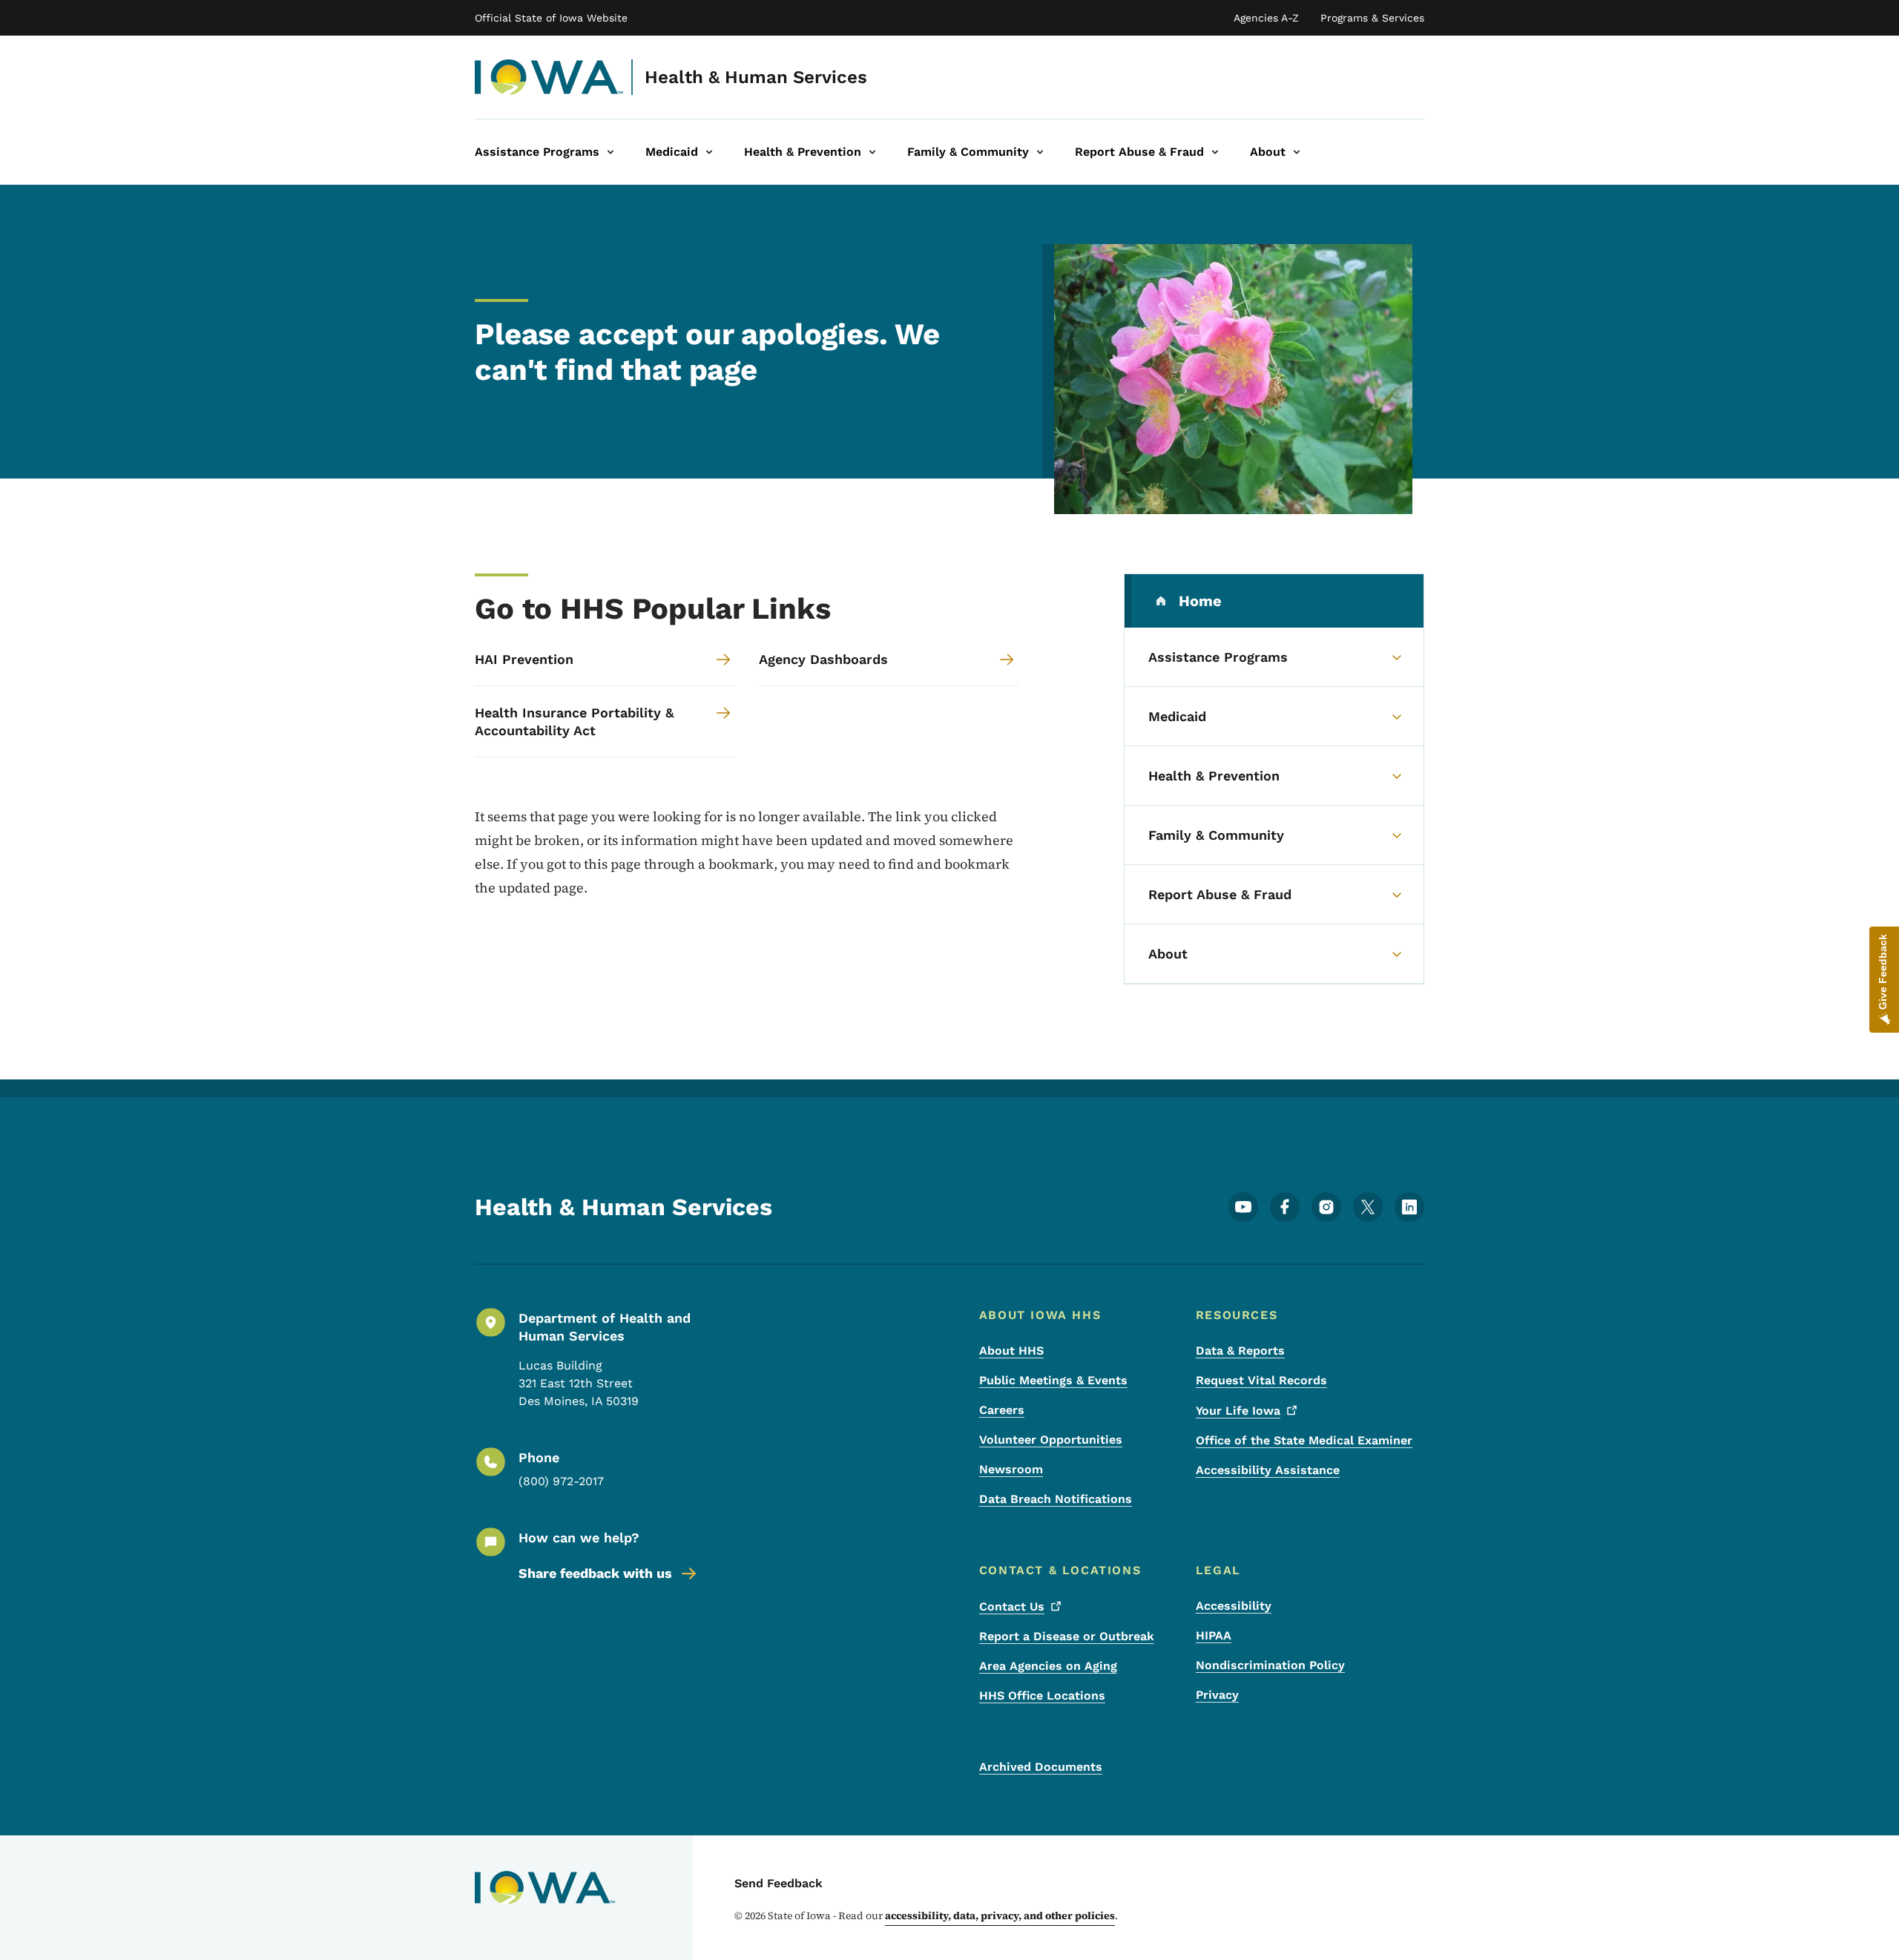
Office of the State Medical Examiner (1304, 1440)
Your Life (1238, 1411)
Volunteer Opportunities (1051, 1440)
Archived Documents (1041, 1767)
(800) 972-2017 (561, 1481)
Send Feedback (779, 1883)
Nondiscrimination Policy (1270, 1665)
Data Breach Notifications (1056, 1499)
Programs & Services (1372, 18)
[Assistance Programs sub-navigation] (610, 152)
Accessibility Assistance (1268, 1470)
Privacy (1217, 1695)
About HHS (1011, 1351)
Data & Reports (1240, 1351)
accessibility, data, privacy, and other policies (1000, 1915)
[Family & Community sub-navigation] (1040, 152)
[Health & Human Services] (549, 77)
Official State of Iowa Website (551, 18)
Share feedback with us (595, 1573)
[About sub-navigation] (1297, 152)
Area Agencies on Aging (1048, 1666)
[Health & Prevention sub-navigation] (872, 152)
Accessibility (1234, 1606)
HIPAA (1214, 1635)
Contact (1012, 1607)
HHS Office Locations (1042, 1696)
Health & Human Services (756, 77)
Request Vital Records (1261, 1380)
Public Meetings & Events (1053, 1380)
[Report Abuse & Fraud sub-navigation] (1215, 152)
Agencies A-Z (1266, 18)
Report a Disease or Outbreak (1067, 1636)
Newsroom (1011, 1469)
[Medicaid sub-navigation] (709, 152)
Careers (1002, 1410)
